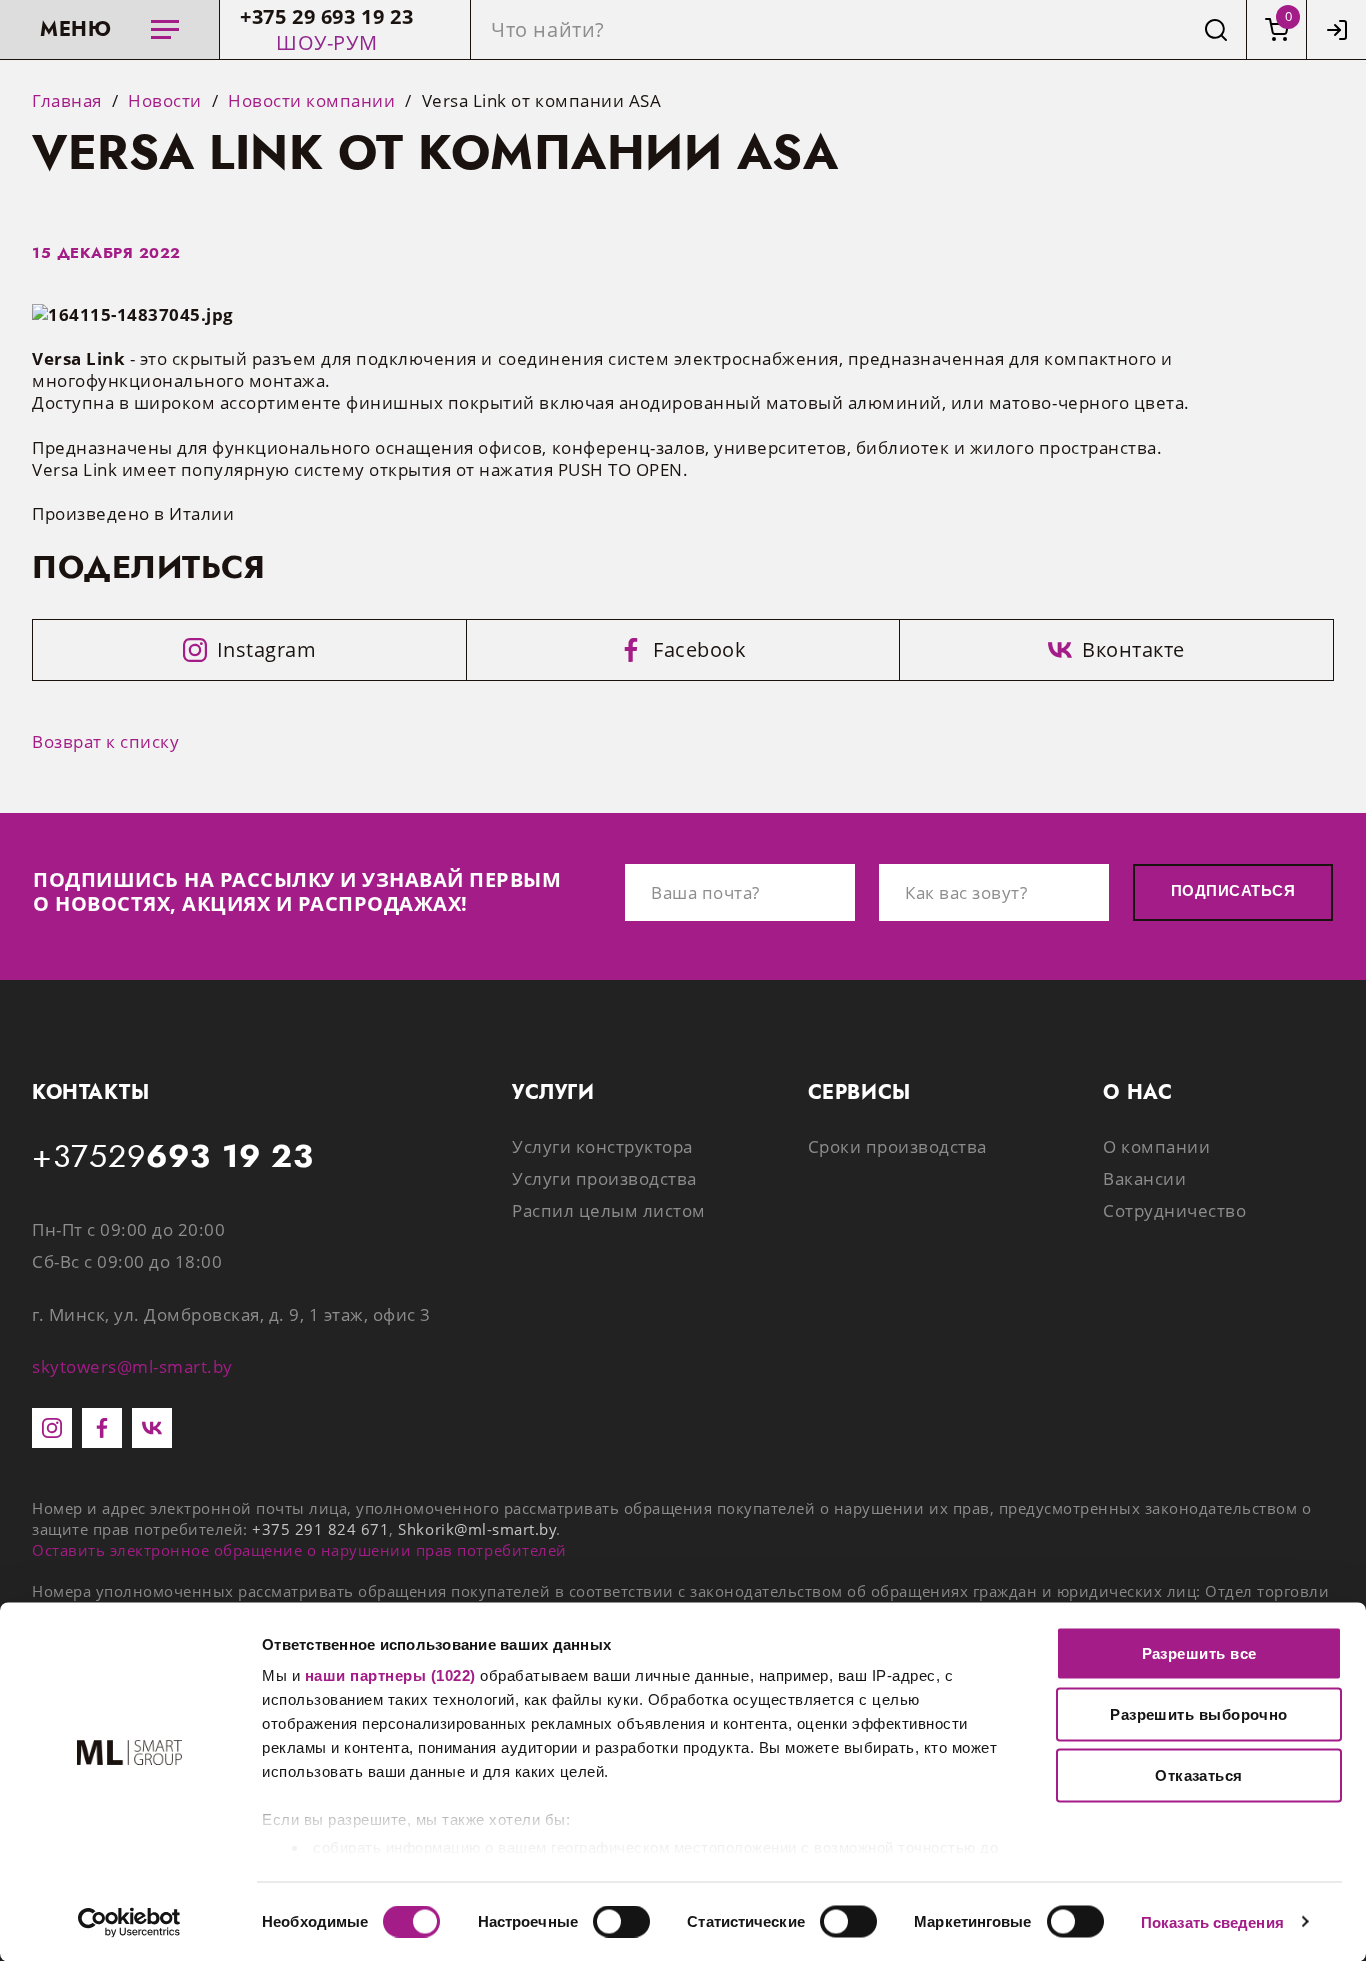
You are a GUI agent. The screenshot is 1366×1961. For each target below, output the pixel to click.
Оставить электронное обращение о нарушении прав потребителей (299, 1550)
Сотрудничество (1174, 1210)
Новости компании (311, 101)
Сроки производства (897, 1146)
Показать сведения (1212, 1921)
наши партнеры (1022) (390, 1675)
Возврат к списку (105, 741)
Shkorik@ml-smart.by (477, 1529)
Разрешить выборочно (1199, 1714)
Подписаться (1233, 890)
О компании (1156, 1146)
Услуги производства (604, 1178)
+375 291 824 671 (320, 1529)
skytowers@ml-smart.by (132, 1366)
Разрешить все (1199, 1653)
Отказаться (1199, 1775)
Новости (165, 101)
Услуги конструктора (602, 1146)
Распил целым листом (609, 1210)
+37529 (173, 1157)
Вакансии (1144, 1178)
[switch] (621, 1921)
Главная (67, 101)
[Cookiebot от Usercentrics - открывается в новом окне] (129, 1922)
